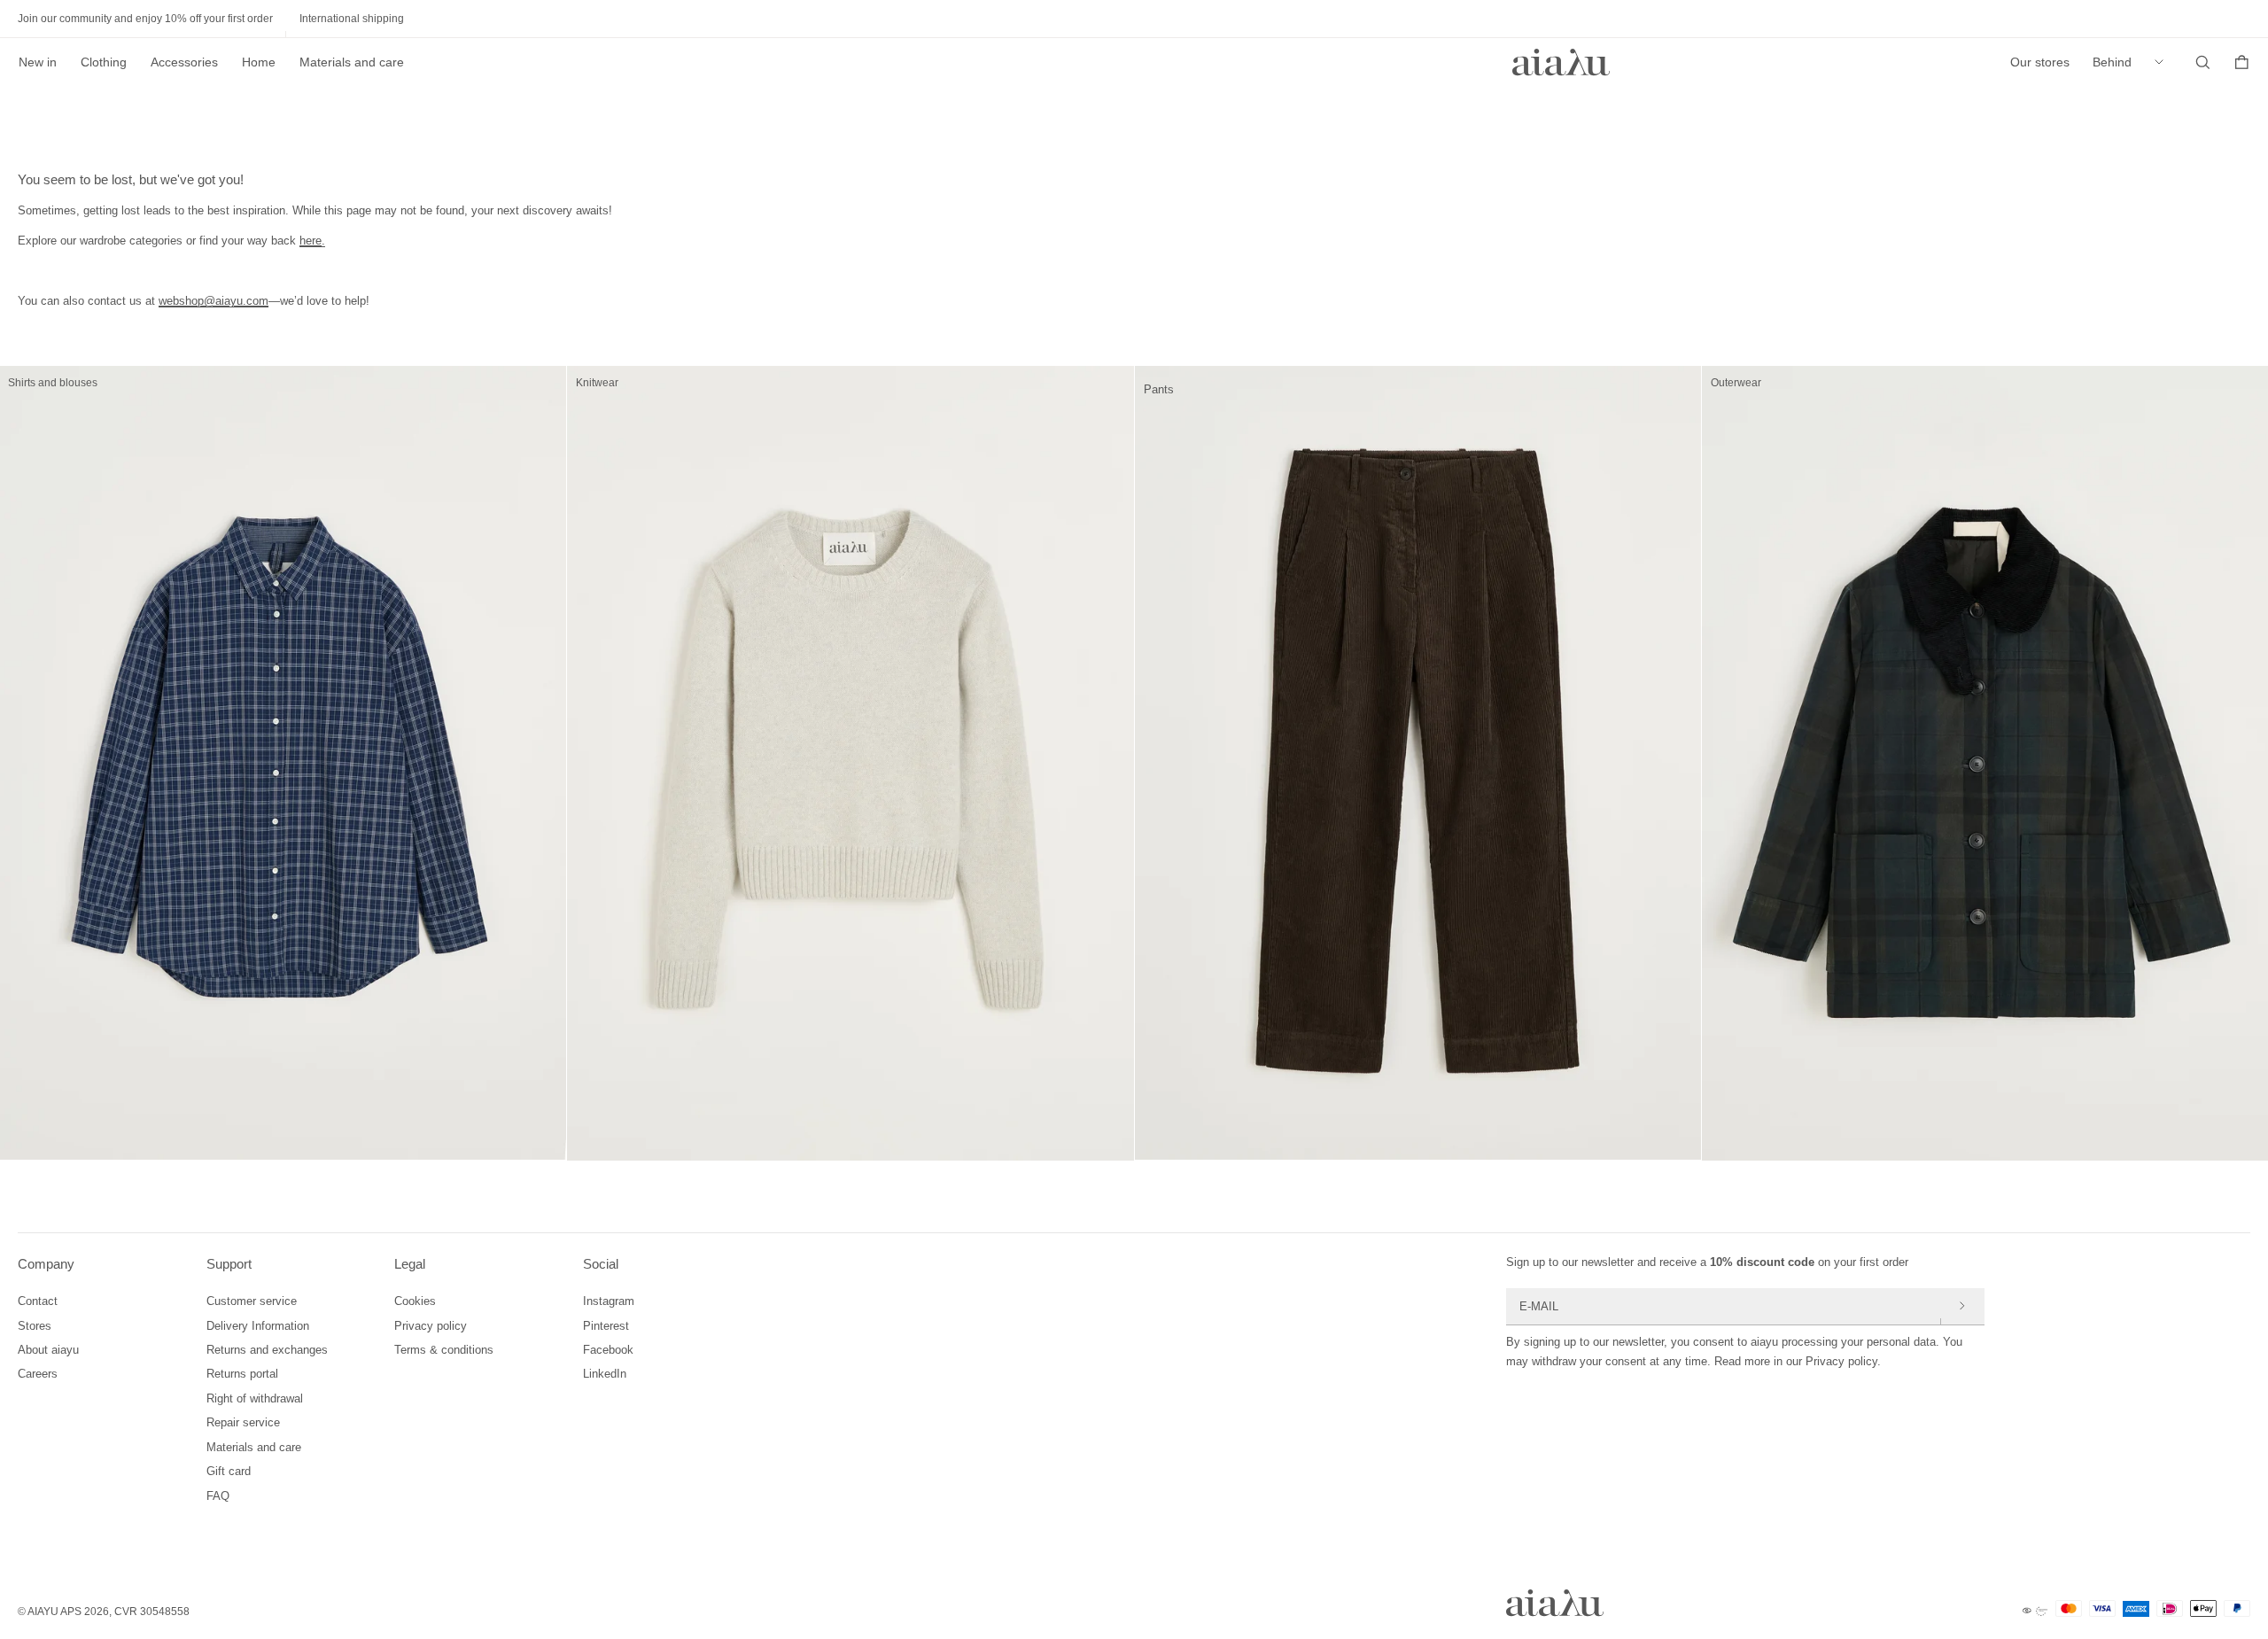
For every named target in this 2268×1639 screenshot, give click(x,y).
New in (38, 62)
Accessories (184, 62)
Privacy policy (431, 1326)
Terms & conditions (444, 1350)
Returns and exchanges (267, 1350)
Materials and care (352, 62)
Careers (38, 1374)
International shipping (352, 19)
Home (259, 62)
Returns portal (242, 1374)
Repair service (243, 1422)
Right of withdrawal (255, 1398)
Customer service (252, 1301)
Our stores (2040, 62)
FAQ (218, 1496)
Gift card (229, 1471)
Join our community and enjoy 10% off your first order (145, 19)
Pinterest (606, 1326)
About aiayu (48, 1350)
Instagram (609, 1301)
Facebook (608, 1350)
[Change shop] (2163, 62)
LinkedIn (605, 1374)
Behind (2112, 62)
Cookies (415, 1301)
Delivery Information (258, 1326)
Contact (38, 1301)
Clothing (104, 62)
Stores (35, 1326)
